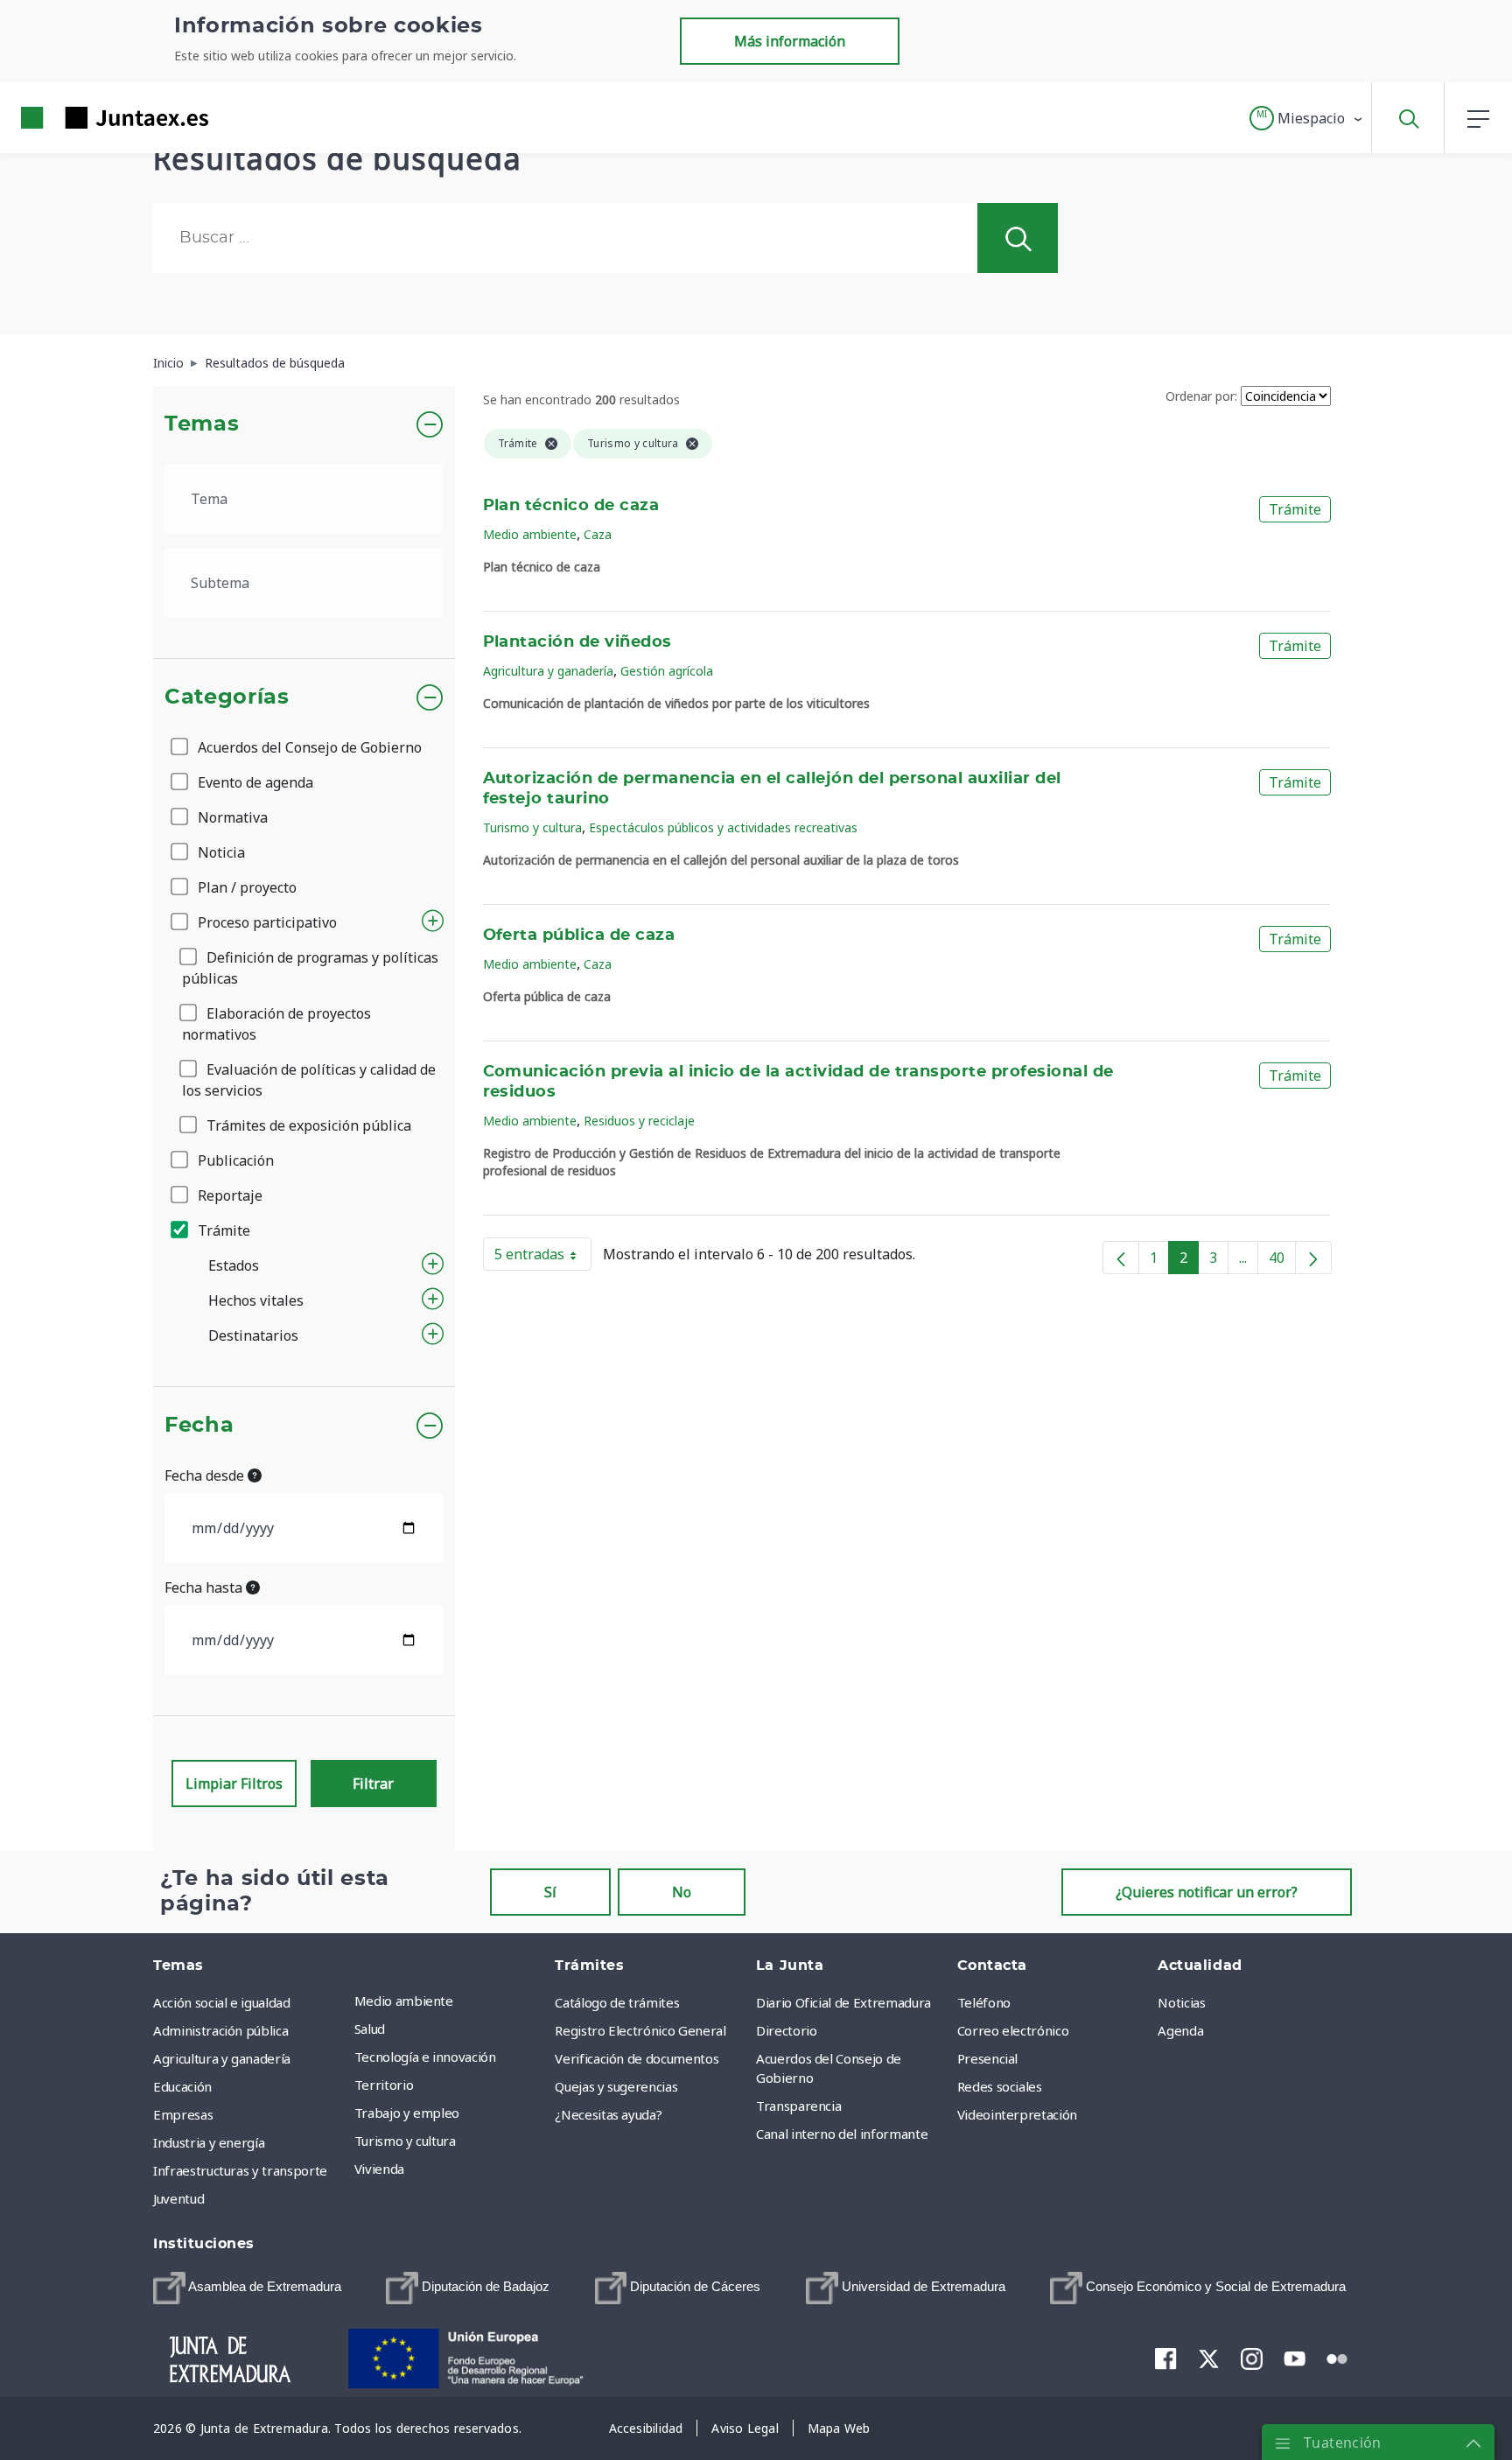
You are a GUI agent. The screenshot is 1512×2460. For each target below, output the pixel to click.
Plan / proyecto (245, 887)
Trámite (222, 1230)
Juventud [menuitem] (178, 2198)
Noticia (220, 852)
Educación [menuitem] (182, 2086)
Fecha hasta (205, 1587)
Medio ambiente (530, 534)
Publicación (234, 1160)
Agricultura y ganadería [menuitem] (222, 2058)
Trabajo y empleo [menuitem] (407, 2113)
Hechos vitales (256, 1300)
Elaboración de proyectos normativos (276, 1024)
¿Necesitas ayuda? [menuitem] (608, 2114)
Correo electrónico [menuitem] (1013, 2030)
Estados (234, 1265)
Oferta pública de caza (579, 936)
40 (1282, 1261)
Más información (790, 41)
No (682, 1892)
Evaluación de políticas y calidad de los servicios (309, 1080)
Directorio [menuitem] (787, 2030)
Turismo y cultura (532, 827)
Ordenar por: (1201, 396)
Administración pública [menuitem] (220, 2030)
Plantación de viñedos (577, 642)
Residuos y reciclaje (639, 1121)
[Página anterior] (1121, 1258)
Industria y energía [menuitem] (209, 2142)
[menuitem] (247, 2288)
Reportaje (228, 1195)
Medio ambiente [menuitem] (404, 2001)
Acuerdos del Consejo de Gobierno (308, 747)
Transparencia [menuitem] (798, 2106)
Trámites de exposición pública (307, 1125)
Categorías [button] (227, 697)
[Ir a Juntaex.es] (83, 118)
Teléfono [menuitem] (984, 2002)
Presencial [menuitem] (988, 2058)
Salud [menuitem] (370, 2029)
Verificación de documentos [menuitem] (637, 2058)
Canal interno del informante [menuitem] (842, 2134)
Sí (550, 1892)
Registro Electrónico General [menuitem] (640, 2030)
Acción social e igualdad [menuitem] (222, 2002)
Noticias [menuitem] (1181, 2002)
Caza (598, 534)
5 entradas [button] (543, 1258)
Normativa (231, 817)
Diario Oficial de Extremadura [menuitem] (843, 2002)
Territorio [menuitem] (384, 2085)
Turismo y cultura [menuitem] (405, 2141)
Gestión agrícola (667, 671)
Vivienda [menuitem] (379, 2169)
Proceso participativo (266, 922)
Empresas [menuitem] (183, 2114)
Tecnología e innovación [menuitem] (425, 2057)
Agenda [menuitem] (1180, 2030)
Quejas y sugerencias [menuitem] (616, 2086)
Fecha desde (206, 1475)
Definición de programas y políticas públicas (310, 968)
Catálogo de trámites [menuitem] (617, 2002)
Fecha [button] (199, 1426)
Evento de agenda (254, 782)
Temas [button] (202, 424)
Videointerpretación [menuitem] (1017, 2114)
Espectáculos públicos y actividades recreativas (723, 827)
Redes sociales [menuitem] (1000, 2086)
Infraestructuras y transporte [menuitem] (240, 2170)
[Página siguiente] (1313, 1258)
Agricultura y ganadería (548, 671)
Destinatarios (253, 1335)
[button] (1307, 118)
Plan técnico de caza (571, 506)
